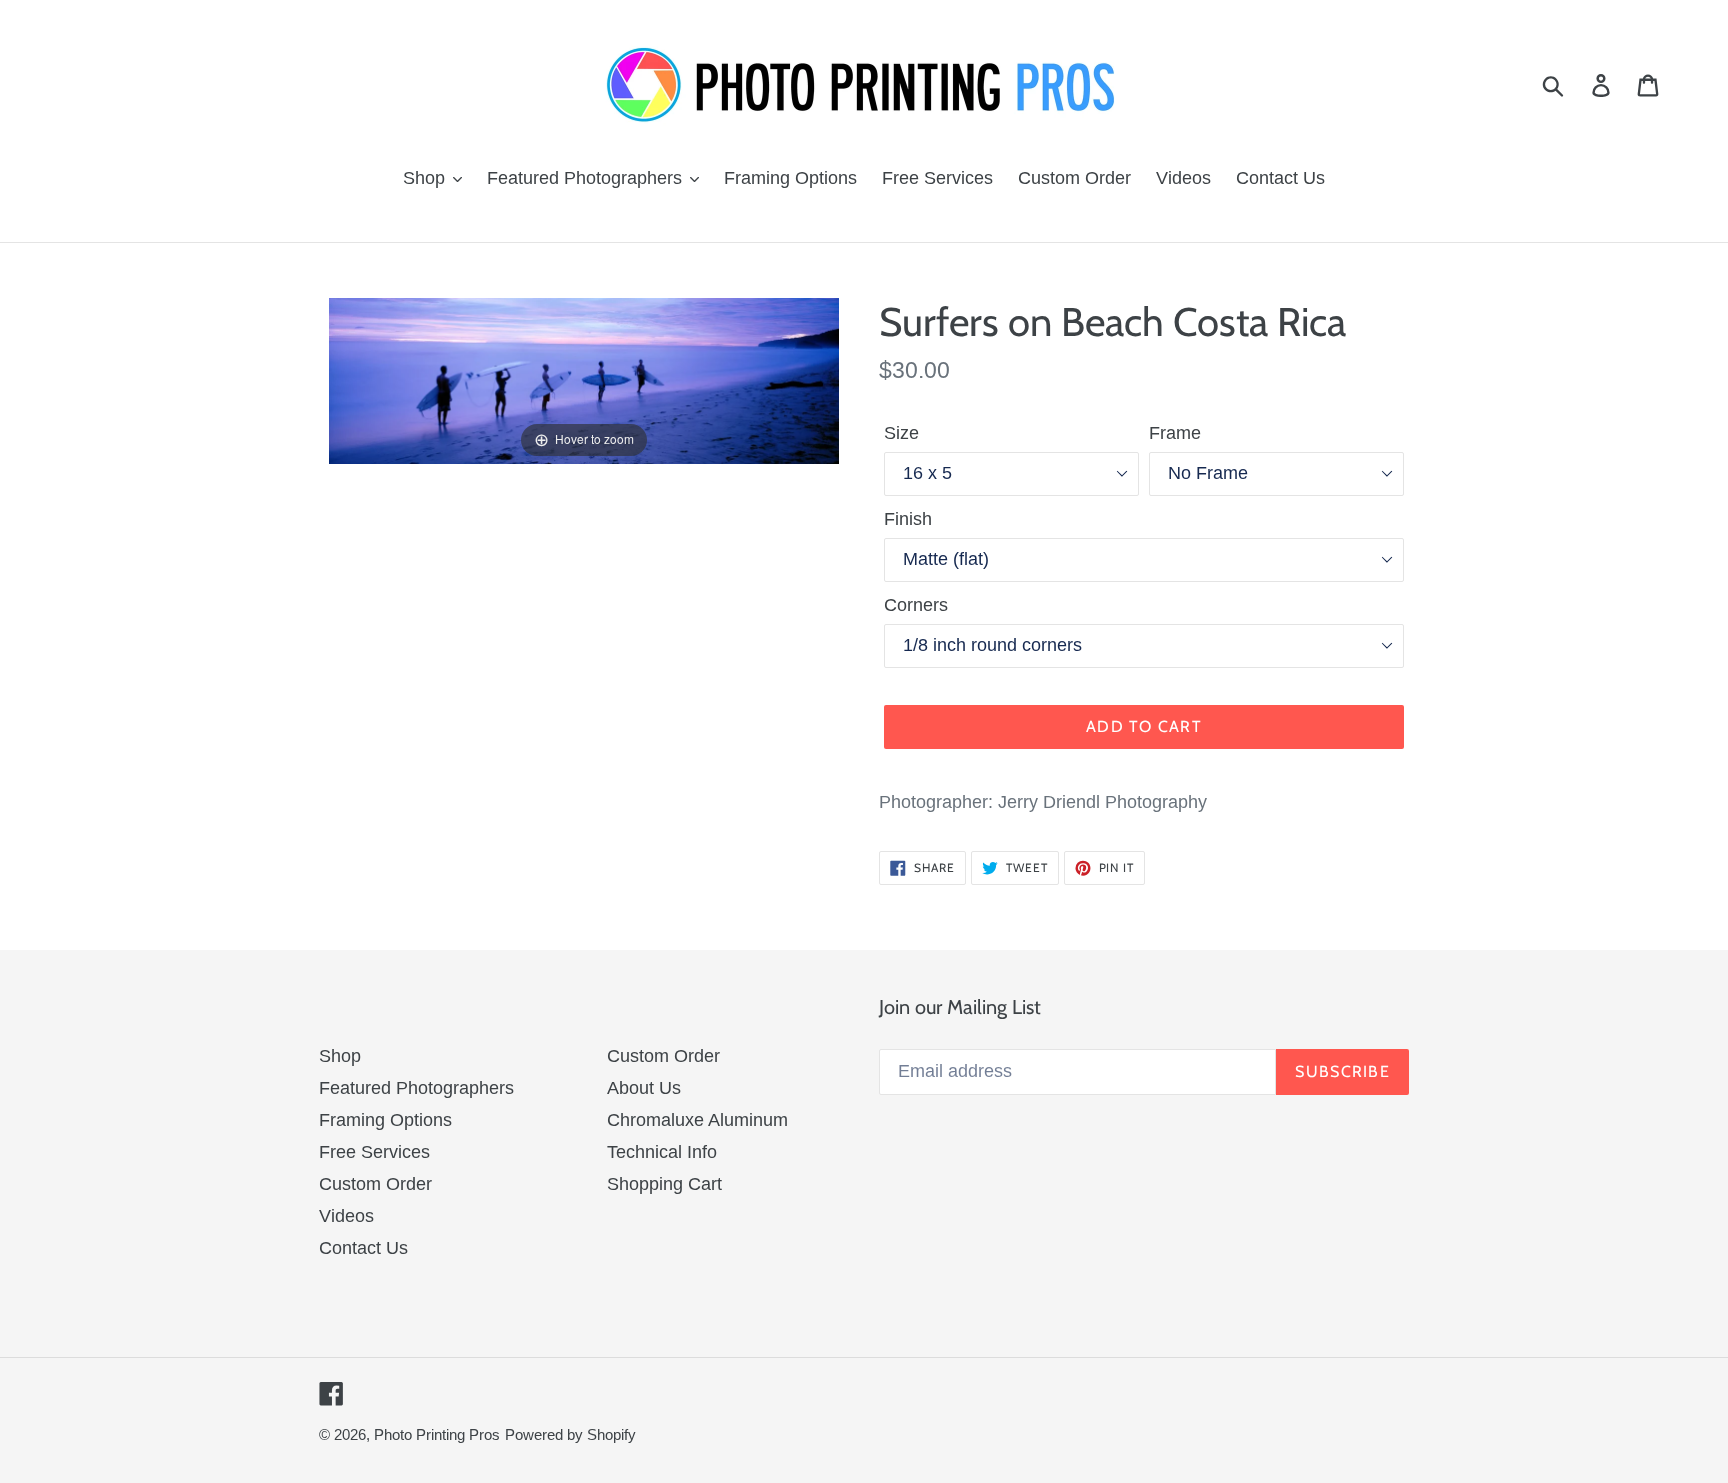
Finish (908, 519)
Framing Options (385, 1120)
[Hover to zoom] (584, 380)
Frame (1175, 433)
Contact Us (363, 1248)
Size (901, 433)
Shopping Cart (664, 1184)
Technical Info (662, 1152)
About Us (644, 1088)
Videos (346, 1216)
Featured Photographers (416, 1088)
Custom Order (375, 1184)
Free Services (374, 1152)
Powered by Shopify (570, 1434)
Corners (916, 605)
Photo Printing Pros (437, 1434)
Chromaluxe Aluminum (697, 1120)
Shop (340, 1056)
